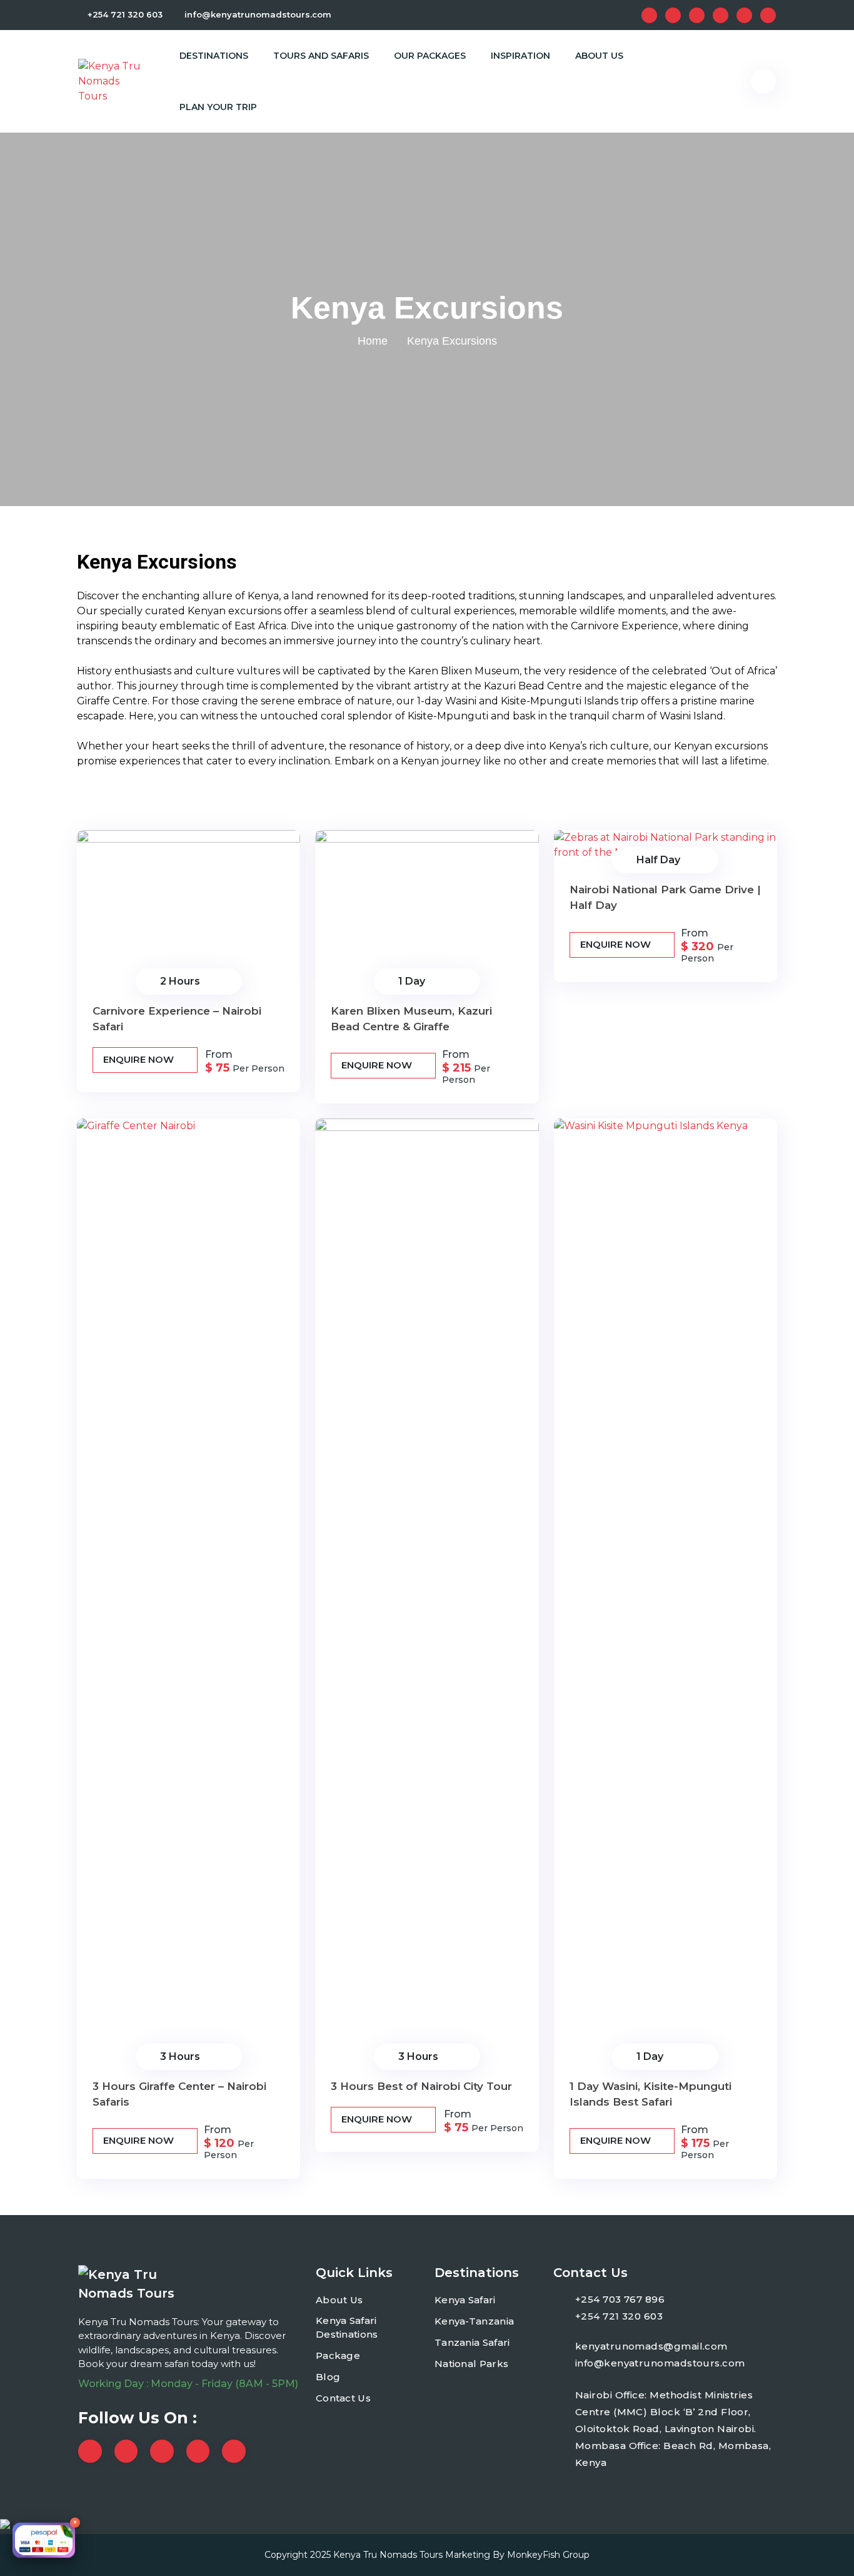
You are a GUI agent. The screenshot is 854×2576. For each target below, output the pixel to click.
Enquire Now (140, 1059)
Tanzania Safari (472, 2342)
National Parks (471, 2364)
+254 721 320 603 (125, 14)
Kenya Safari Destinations (347, 2328)
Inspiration (520, 56)
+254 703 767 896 (620, 2299)
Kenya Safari (465, 2300)
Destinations (214, 56)
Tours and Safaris (321, 56)
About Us (599, 56)
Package (338, 2355)
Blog (328, 2377)
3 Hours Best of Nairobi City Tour (421, 2086)
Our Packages (430, 56)
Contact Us (343, 2398)
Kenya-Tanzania (474, 2321)
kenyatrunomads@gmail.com (651, 2346)
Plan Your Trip (218, 107)
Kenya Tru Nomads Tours (388, 2555)
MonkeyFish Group (548, 2555)
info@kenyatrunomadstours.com (258, 14)
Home (373, 341)
